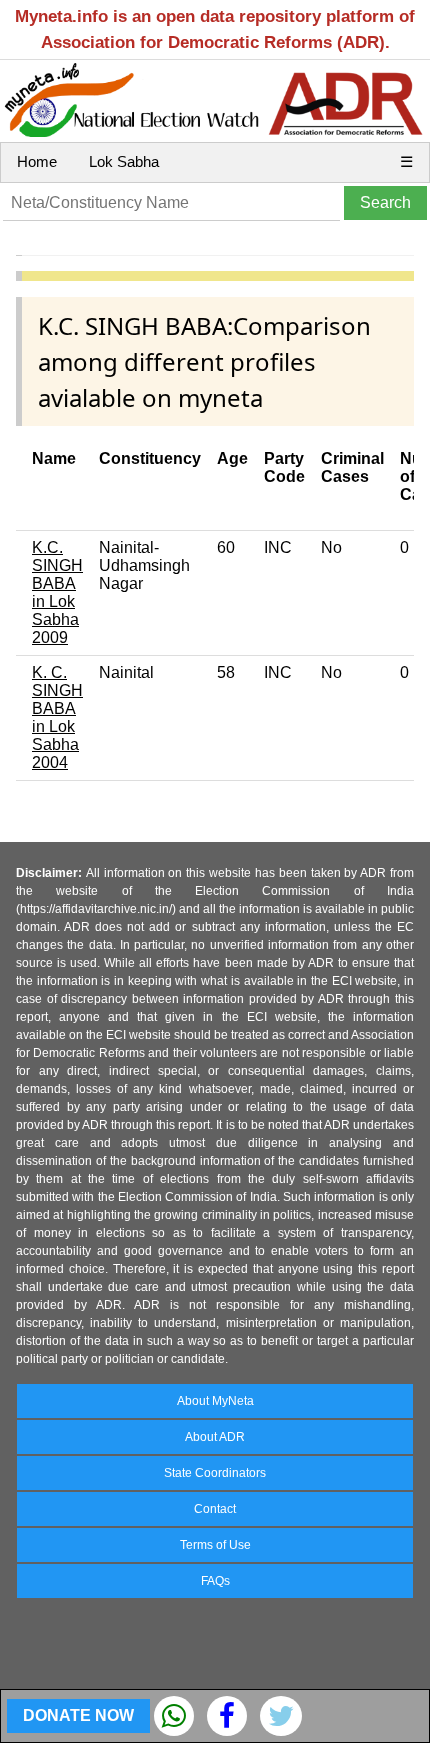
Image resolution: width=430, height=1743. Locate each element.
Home (37, 161)
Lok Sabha (124, 161)
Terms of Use (215, 1545)
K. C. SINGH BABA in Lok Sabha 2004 (57, 717)
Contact (215, 1509)
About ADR (215, 1437)
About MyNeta (215, 1401)
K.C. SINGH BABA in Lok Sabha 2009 (57, 592)
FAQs (215, 1581)
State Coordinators (215, 1473)
